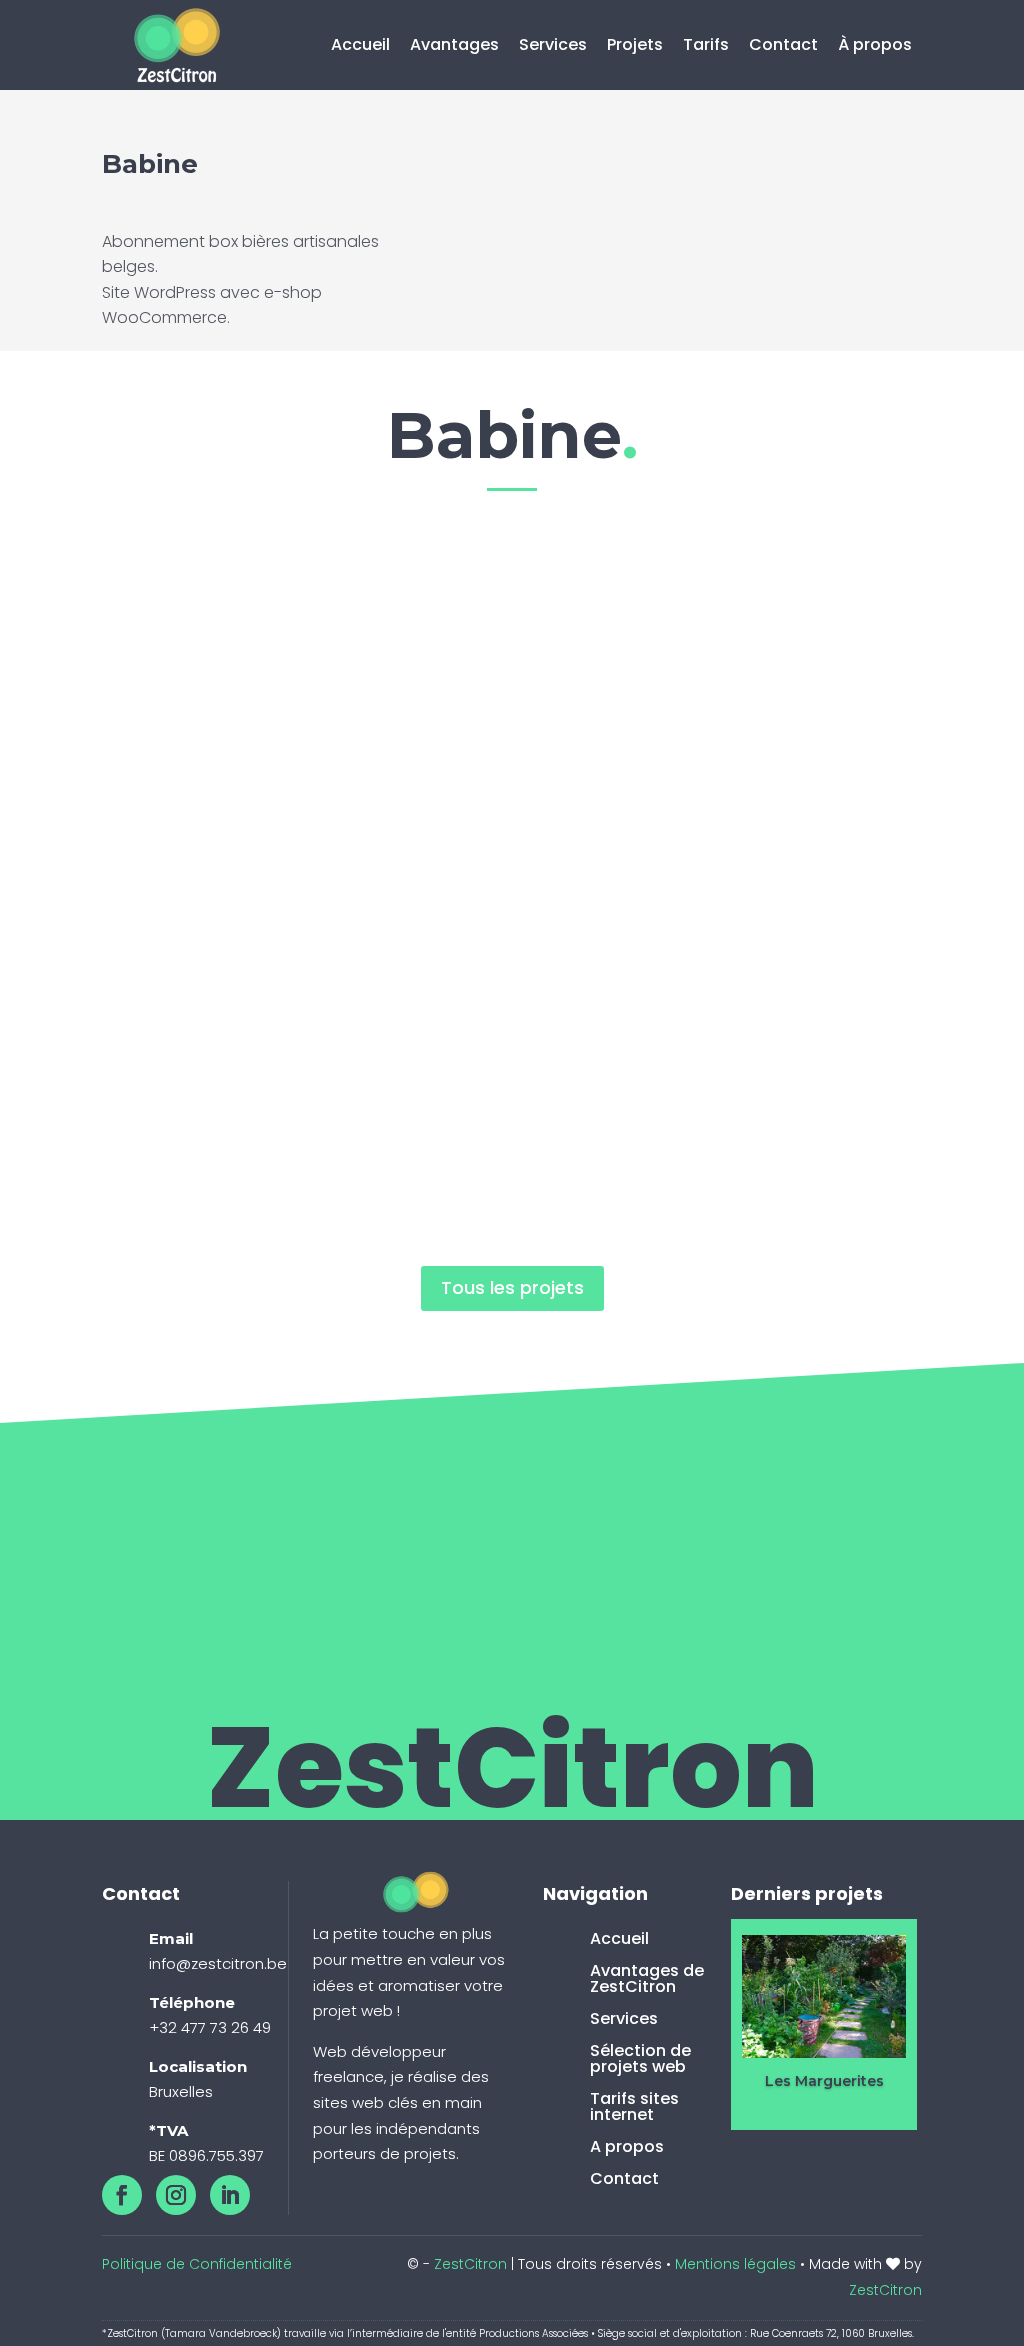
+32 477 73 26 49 (210, 2027)
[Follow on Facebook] (122, 2195)
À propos (875, 44)
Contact (783, 44)
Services (553, 44)
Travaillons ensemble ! (780, 1478)
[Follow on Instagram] (176, 2195)
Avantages (454, 44)
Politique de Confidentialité (197, 2264)
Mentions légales (735, 2264)
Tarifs (706, 44)
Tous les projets (512, 1287)
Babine (313, 629)
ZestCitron (470, 2264)
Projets (635, 44)
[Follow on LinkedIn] (230, 2195)
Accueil (360, 44)
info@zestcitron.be (218, 1963)
